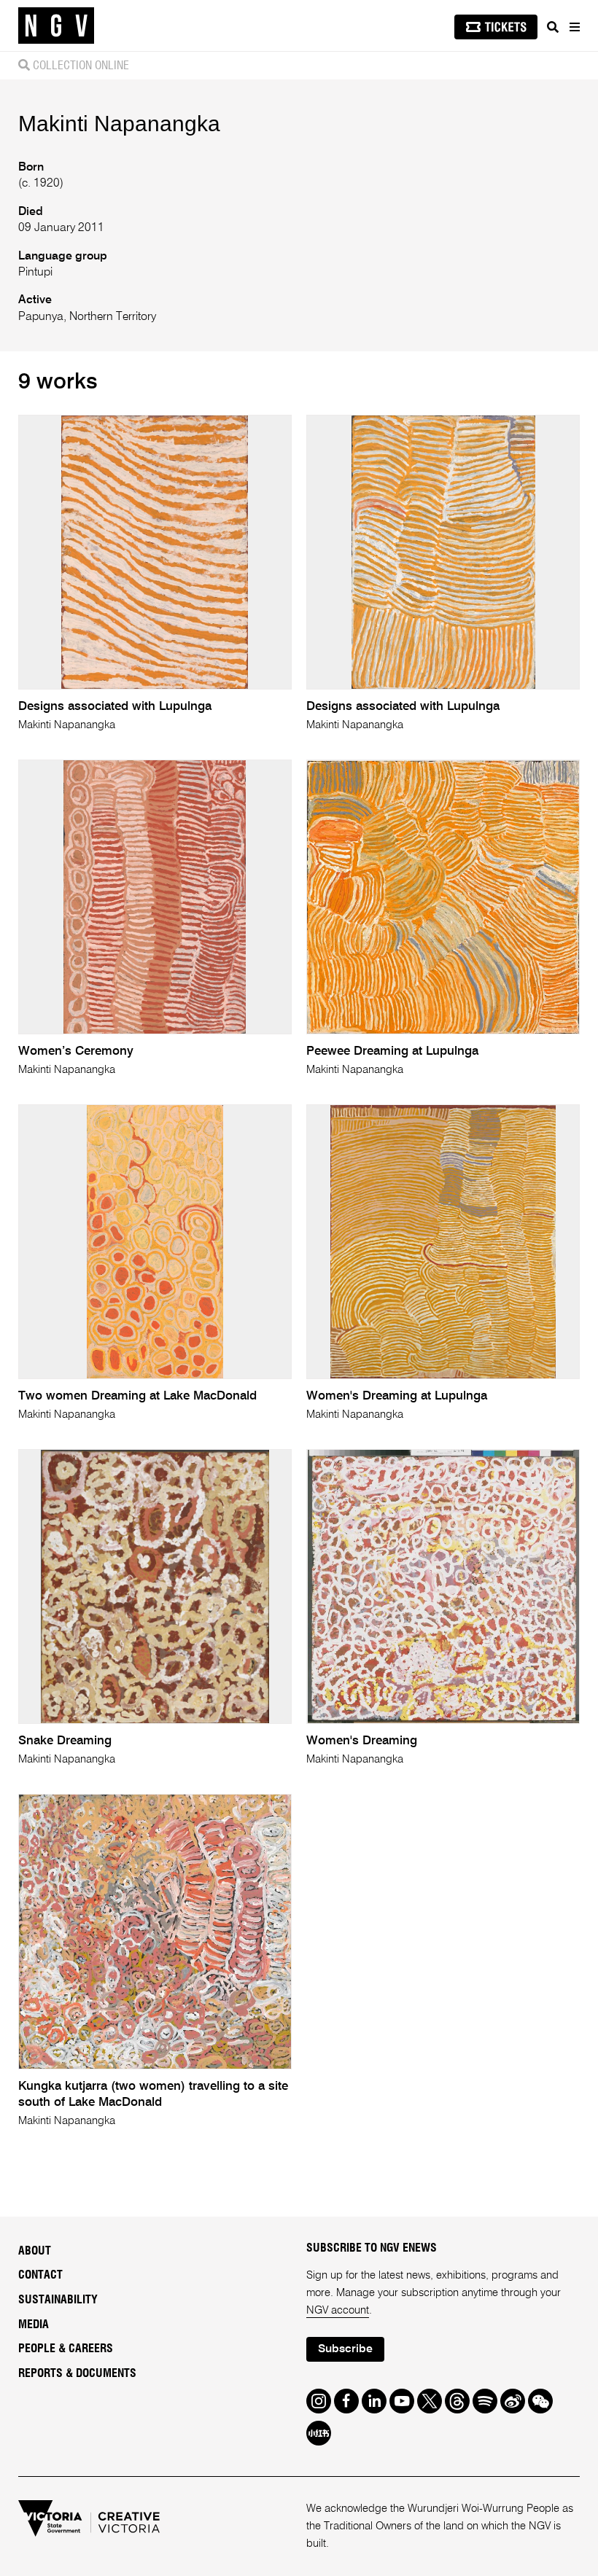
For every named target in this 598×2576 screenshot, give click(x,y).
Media (34, 2325)
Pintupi (35, 273)
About (35, 2251)
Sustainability (58, 2300)
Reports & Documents (77, 2373)
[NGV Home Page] (56, 26)
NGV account (338, 2310)
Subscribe (345, 2349)
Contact (40, 2275)
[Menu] (574, 27)
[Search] (553, 27)
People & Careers (66, 2349)
